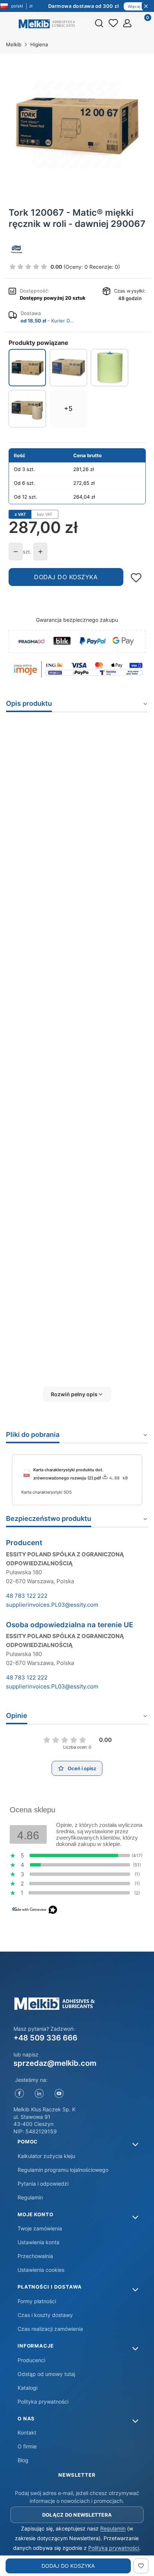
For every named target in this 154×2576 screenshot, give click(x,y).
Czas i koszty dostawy (45, 2315)
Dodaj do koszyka (66, 577)
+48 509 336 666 (45, 2038)
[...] (77, 125)
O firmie (27, 2446)
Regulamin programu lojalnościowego (63, 2170)
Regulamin (30, 2197)
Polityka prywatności (43, 2402)
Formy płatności (37, 2301)
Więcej (134, 6)
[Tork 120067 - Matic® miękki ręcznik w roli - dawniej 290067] (27, 368)
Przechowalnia (35, 2256)
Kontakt (27, 2432)
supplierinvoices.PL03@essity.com (52, 1605)
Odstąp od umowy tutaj (46, 2374)
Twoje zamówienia (40, 2228)
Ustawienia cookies (41, 2270)
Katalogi (27, 2388)
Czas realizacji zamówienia (50, 2329)
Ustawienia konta (38, 2242)
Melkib (14, 44)
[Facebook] (20, 2094)
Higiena (39, 44)
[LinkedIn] (39, 2094)
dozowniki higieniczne (108, 950)
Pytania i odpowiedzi (43, 2184)
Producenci (31, 2360)
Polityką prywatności (114, 2548)
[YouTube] (59, 2094)
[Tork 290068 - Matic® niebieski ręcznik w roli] (68, 367)
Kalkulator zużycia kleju (46, 2156)
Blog (23, 2460)
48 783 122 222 (27, 1596)
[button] (77, 1394)
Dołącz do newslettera (77, 2515)
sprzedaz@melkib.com (55, 2063)
